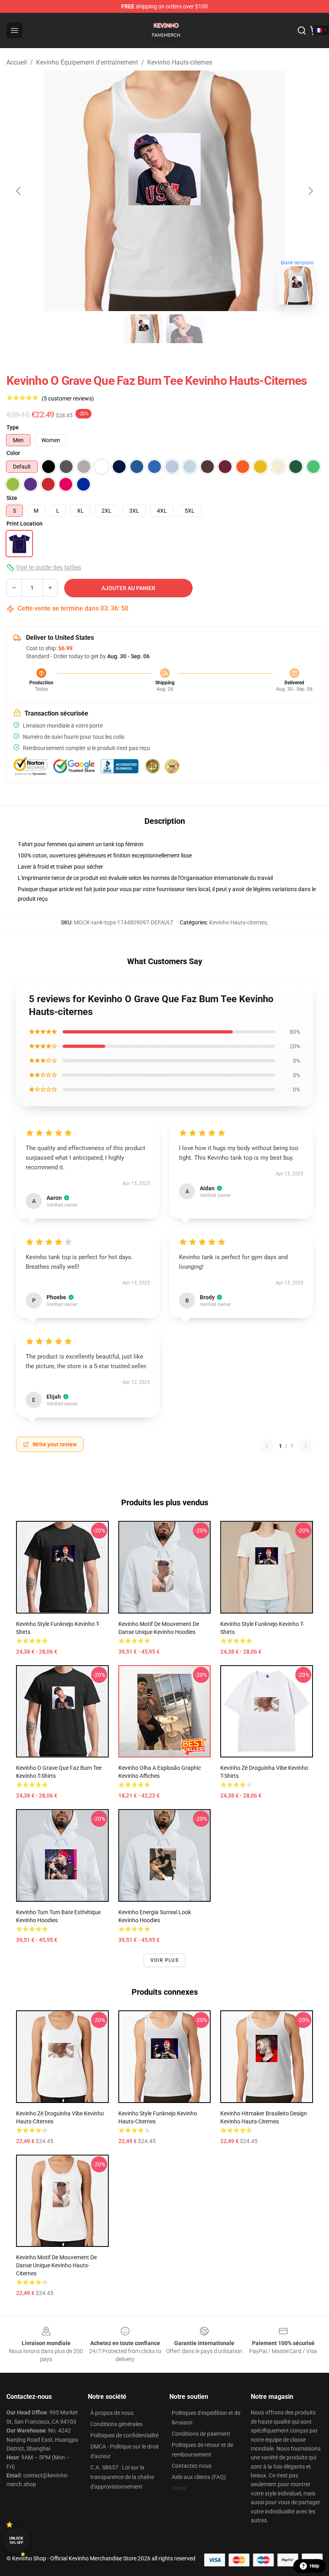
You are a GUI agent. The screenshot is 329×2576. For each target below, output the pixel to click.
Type (13, 427)
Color (13, 453)
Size (12, 498)
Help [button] (315, 2566)
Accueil (17, 62)
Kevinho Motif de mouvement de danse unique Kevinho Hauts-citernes (56, 2265)
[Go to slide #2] (185, 329)
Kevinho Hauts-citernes (180, 62)
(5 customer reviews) (68, 398)
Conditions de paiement (201, 2434)
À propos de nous (112, 2413)
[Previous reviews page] (267, 1446)
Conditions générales (116, 2424)
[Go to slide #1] (144, 329)
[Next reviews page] (306, 1446)
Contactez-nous (192, 2466)
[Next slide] (310, 191)
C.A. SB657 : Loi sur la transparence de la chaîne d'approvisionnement (122, 2477)
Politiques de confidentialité (124, 2435)
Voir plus (164, 1960)
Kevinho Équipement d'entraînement (87, 62)
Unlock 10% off (16, 2541)
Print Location (24, 524)
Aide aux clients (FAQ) (199, 2477)
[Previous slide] (19, 191)
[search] (302, 30)
